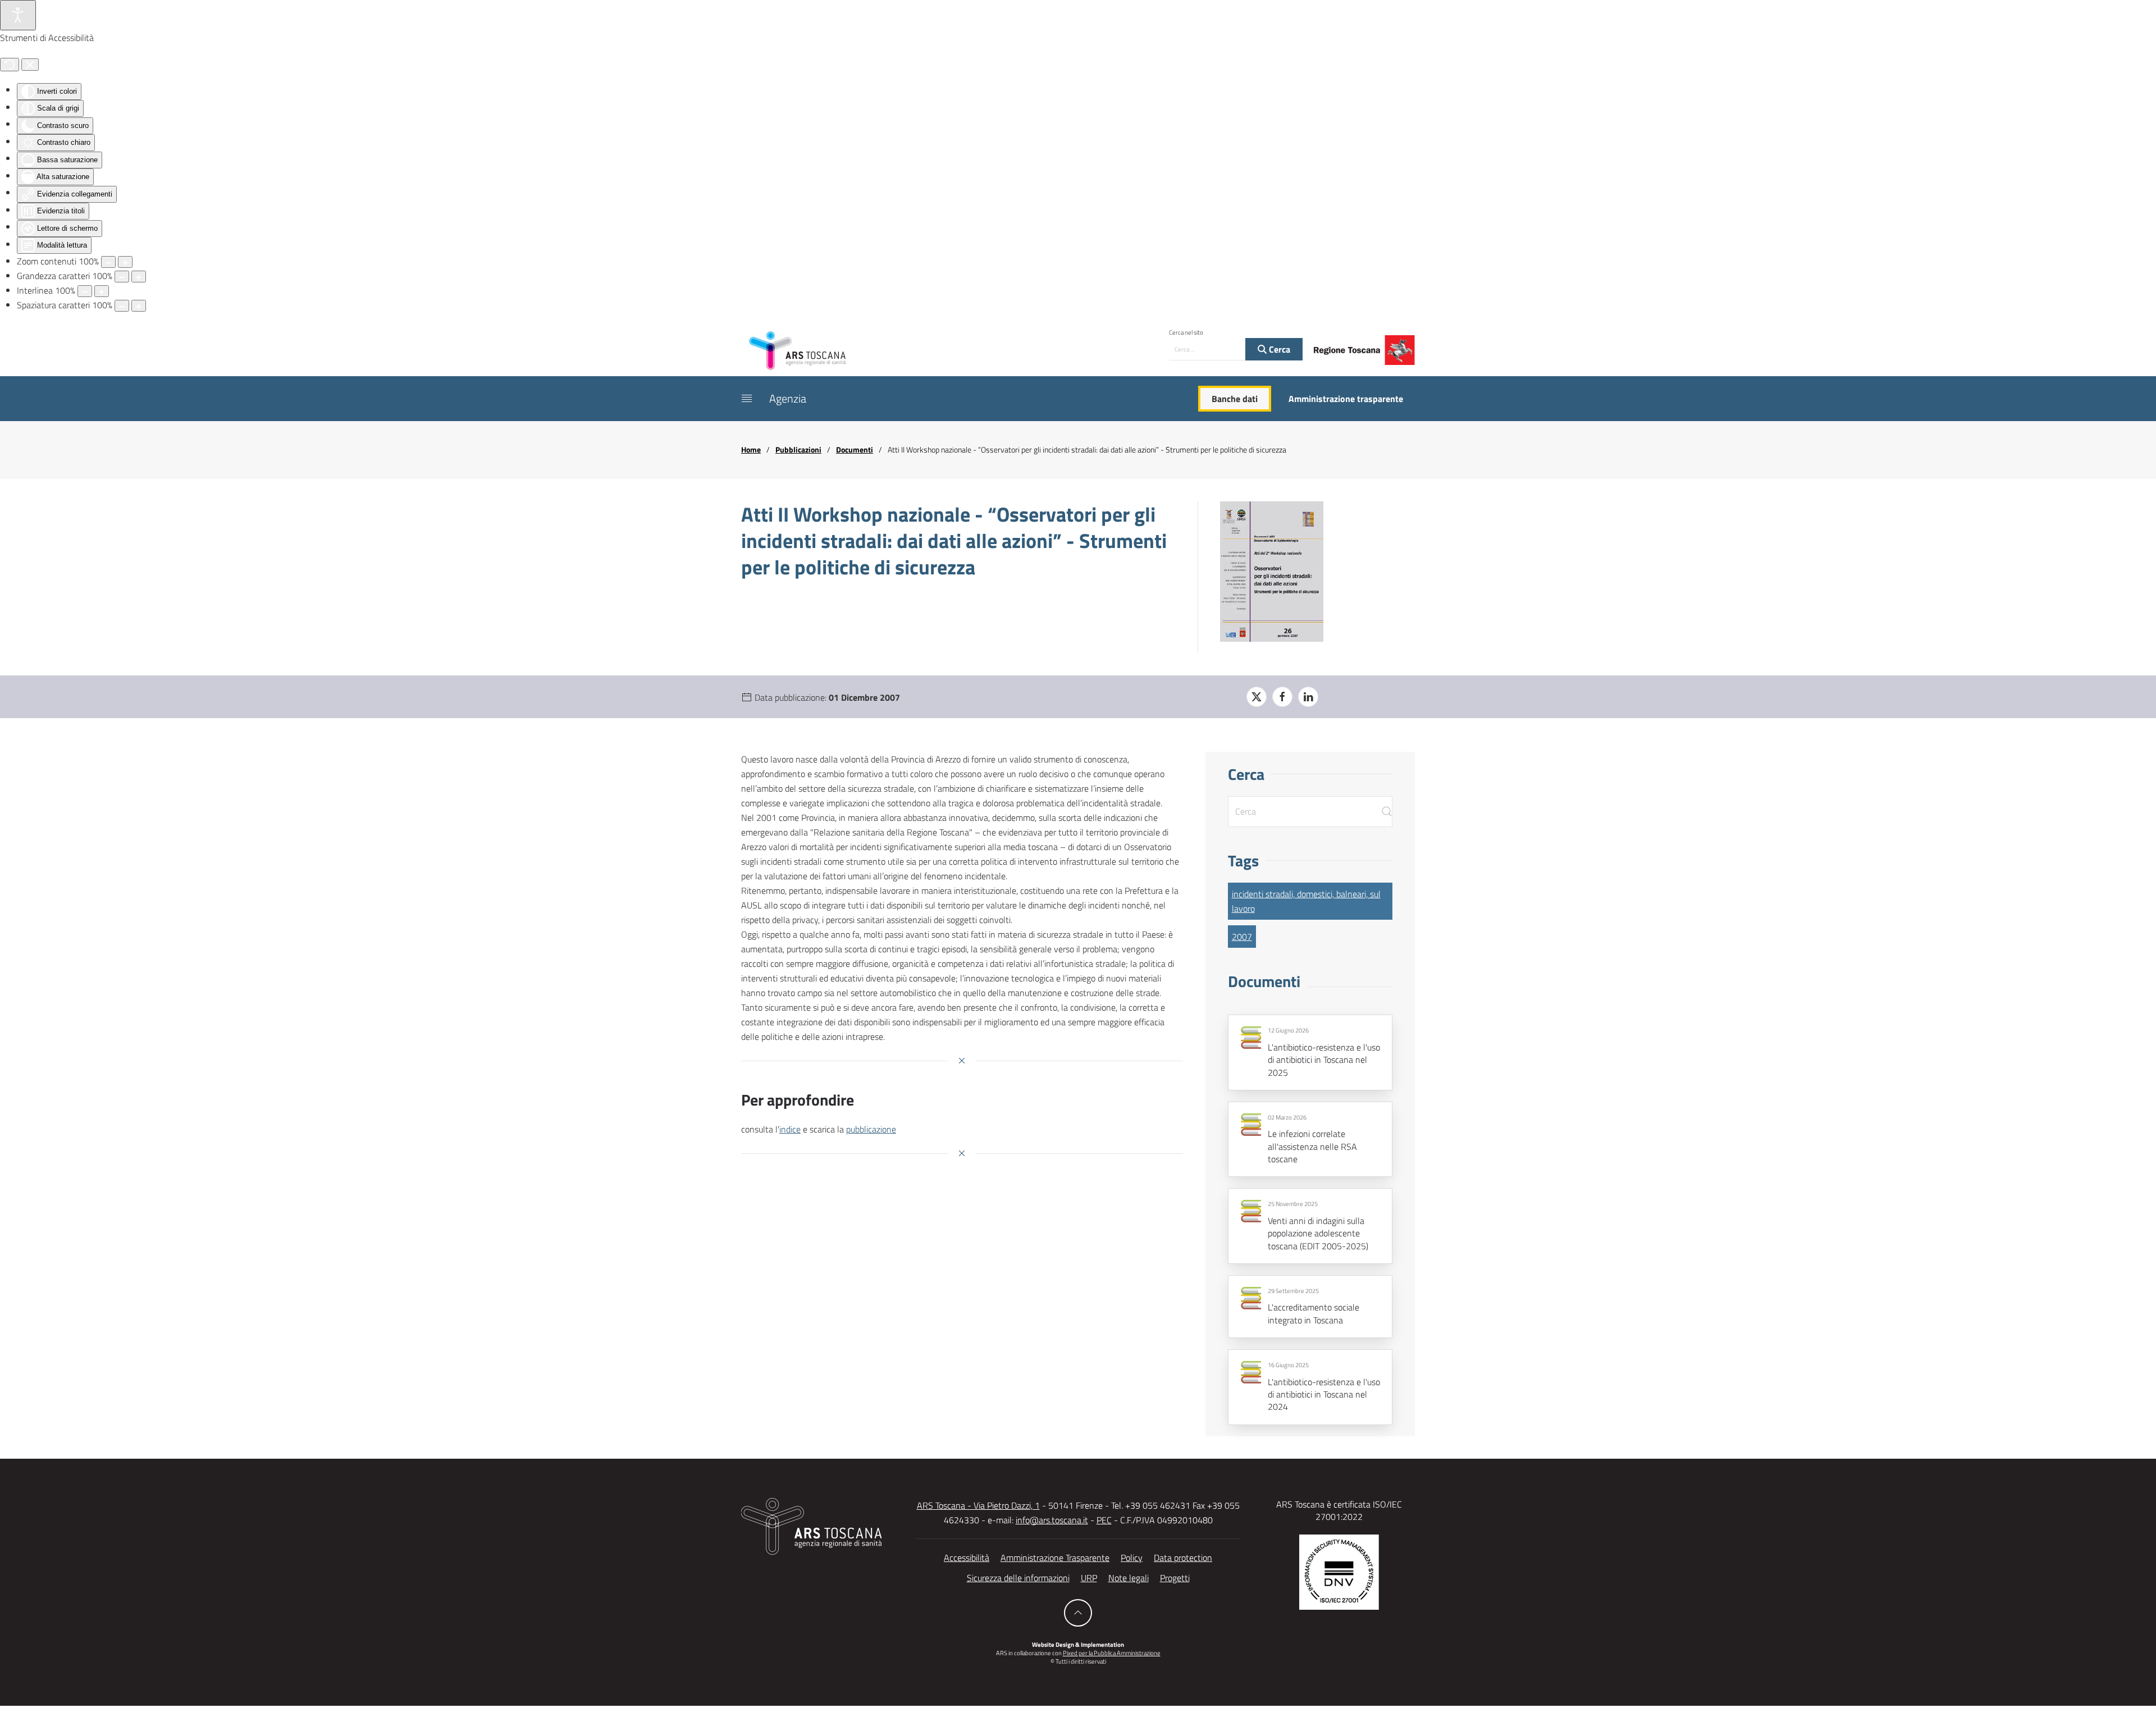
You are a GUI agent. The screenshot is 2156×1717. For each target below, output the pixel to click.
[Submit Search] (1387, 812)
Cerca (1278, 349)
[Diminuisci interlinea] (85, 291)
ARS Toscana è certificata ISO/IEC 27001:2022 (1339, 1510)
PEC (1104, 1520)
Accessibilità (967, 1558)
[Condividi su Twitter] (1257, 697)
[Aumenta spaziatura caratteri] (139, 306)
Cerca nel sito (1186, 332)
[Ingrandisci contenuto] (125, 262)
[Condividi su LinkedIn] (1308, 697)
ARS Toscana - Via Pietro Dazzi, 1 (978, 1505)
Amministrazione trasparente (1346, 399)
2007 (1242, 937)
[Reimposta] (10, 65)
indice (790, 1129)
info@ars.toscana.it (1052, 1520)
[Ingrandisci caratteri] (139, 277)
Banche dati (1235, 399)
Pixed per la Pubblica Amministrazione (1112, 1653)
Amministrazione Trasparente (1055, 1558)
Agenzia (788, 398)
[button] (747, 399)
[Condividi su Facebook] (1282, 697)
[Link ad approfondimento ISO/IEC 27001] (1339, 1571)
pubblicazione (871, 1129)
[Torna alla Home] (797, 350)
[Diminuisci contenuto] (108, 262)
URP (1089, 1578)
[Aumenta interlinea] (102, 291)
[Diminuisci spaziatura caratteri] (122, 306)
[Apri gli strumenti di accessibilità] (18, 15)
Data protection (1183, 1558)
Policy (1132, 1558)
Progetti (1175, 1578)
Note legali (1129, 1578)
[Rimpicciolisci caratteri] (122, 277)
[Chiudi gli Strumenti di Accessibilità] (30, 65)
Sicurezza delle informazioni (1018, 1578)
